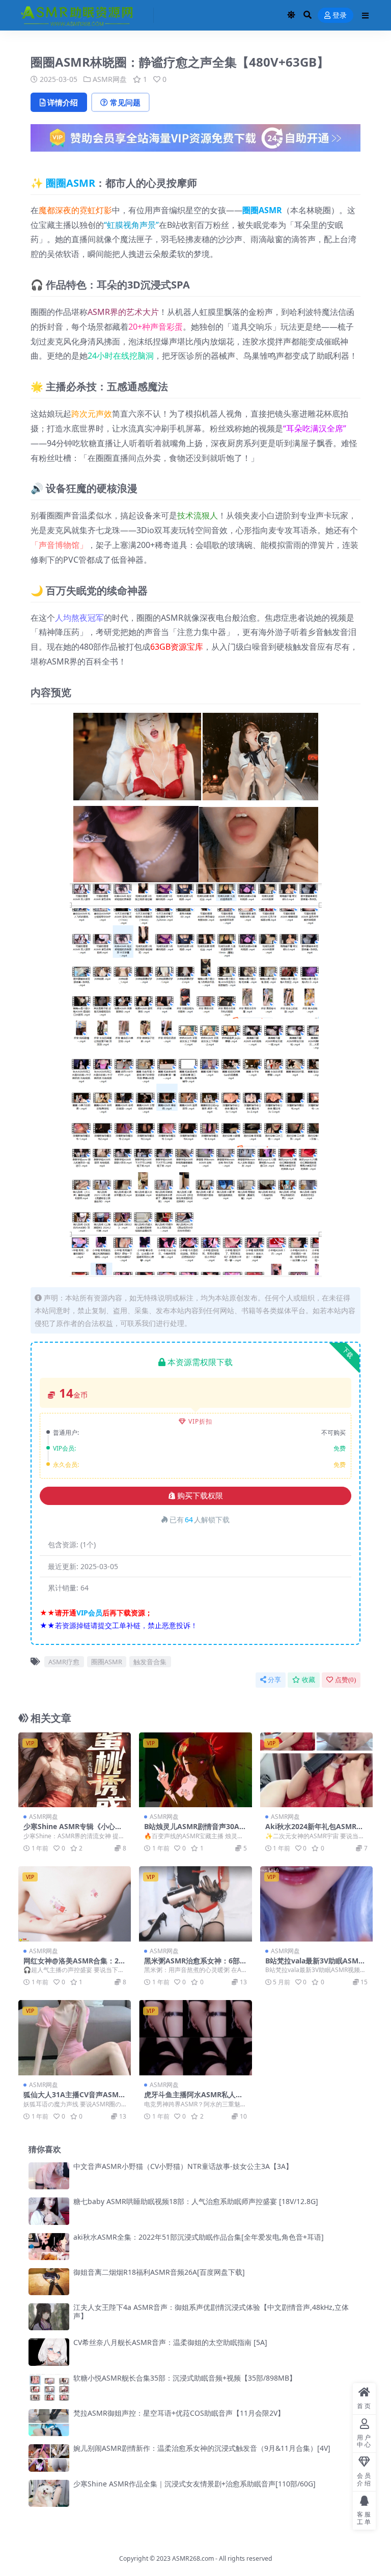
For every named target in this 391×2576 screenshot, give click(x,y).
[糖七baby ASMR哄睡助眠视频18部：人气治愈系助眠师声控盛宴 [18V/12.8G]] (49, 2211)
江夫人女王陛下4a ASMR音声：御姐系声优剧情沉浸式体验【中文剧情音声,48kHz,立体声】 (211, 2311)
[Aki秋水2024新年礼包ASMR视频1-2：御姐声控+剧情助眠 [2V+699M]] (316, 1770)
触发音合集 (150, 1662)
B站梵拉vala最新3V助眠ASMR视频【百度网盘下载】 (314, 1965)
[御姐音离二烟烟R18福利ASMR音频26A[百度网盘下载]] (49, 2282)
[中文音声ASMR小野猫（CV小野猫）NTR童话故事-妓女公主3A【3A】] (49, 2176)
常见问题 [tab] (125, 102)
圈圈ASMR (71, 183)
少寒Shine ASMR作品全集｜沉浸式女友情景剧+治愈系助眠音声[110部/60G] (194, 2484)
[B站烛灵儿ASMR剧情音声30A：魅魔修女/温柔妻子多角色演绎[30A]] (195, 1770)
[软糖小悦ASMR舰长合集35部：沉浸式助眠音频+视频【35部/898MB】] (49, 2387)
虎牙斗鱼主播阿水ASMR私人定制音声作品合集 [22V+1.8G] (193, 2099)
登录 (340, 16)
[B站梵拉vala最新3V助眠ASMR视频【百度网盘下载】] (316, 1904)
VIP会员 (89, 1613)
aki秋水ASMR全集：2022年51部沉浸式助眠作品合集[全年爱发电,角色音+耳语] (199, 2237)
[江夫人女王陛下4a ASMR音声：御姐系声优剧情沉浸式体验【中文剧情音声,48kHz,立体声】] (49, 2317)
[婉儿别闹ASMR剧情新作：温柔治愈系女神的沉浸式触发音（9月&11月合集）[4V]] (49, 2458)
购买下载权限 (200, 1496)
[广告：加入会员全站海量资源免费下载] (195, 141)
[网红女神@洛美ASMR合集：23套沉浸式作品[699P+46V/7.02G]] (75, 1904)
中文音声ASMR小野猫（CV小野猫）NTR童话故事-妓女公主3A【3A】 (183, 2166)
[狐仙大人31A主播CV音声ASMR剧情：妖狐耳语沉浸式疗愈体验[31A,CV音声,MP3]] (75, 2038)
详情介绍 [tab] (63, 102)
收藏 (309, 1680)
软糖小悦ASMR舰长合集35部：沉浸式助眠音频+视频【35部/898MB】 (185, 2378)
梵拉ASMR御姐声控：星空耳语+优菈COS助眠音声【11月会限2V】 (179, 2413)
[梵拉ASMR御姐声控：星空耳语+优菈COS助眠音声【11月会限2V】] (49, 2423)
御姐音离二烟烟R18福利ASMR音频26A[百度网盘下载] (159, 2272)
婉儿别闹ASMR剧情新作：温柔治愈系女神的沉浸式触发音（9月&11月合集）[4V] (202, 2448)
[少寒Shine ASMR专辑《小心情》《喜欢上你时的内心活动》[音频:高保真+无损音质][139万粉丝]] (75, 1770)
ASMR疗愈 (64, 1662)
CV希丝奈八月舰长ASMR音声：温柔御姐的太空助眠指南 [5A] (170, 2342)
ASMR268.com (193, 2558)
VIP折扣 (200, 1421)
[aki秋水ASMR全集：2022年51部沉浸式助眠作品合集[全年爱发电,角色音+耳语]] (49, 2247)
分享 (274, 1680)
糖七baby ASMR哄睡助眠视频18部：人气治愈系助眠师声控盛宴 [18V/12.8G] (196, 2201)
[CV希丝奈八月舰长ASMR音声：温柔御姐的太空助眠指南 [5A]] (49, 2352)
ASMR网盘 (110, 79)
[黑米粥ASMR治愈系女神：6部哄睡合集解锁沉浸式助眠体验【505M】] (195, 1904)
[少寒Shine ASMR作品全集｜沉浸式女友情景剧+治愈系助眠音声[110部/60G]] (49, 2493)
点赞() (345, 1680)
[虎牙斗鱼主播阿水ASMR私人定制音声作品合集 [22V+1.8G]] (195, 2038)
